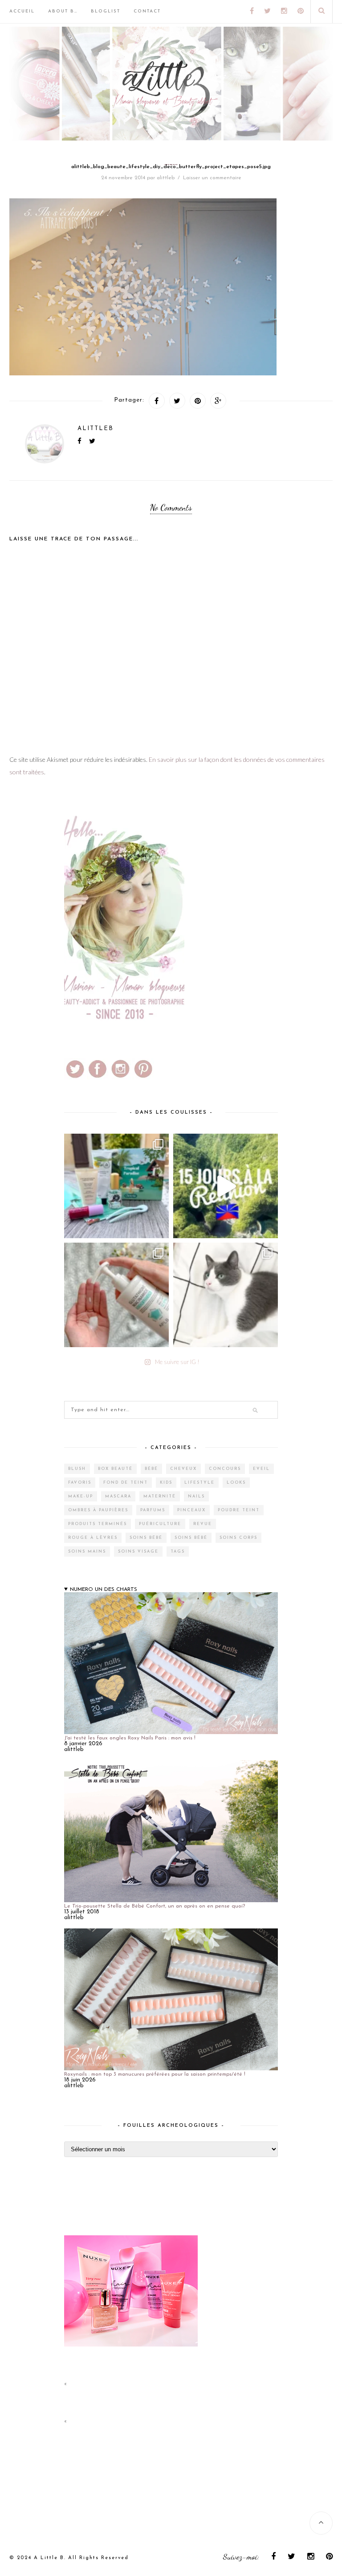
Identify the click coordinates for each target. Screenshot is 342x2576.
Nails (196, 1496)
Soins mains (87, 1552)
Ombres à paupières (98, 1510)
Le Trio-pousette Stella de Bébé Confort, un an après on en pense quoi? (155, 1906)
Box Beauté (115, 1469)
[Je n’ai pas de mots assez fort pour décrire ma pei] (226, 1295)
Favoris (80, 1483)
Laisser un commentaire (212, 178)
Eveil (261, 1469)
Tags (178, 1552)
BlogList (106, 11)
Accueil (22, 11)
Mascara (118, 1496)
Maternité (160, 1496)
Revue (203, 1524)
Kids (166, 1483)
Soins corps (238, 1538)
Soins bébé (146, 1538)
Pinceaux (191, 1510)
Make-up (81, 1496)
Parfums (153, 1510)
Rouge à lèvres (93, 1538)
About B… (63, 11)
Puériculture (160, 1524)
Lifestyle (199, 1483)
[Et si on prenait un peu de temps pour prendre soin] (116, 1295)
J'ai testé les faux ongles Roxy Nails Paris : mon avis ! (130, 1738)
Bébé (151, 1469)
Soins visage (138, 1552)
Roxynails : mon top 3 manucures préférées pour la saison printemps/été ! (155, 2074)
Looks (236, 1483)
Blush (77, 1469)
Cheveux (183, 1469)
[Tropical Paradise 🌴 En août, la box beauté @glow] (116, 1186)
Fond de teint (126, 1483)
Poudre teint (239, 1510)
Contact (147, 11)
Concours (225, 1469)
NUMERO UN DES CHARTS (104, 1590)
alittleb (166, 178)
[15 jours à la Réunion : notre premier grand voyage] (226, 1186)
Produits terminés (98, 1524)
